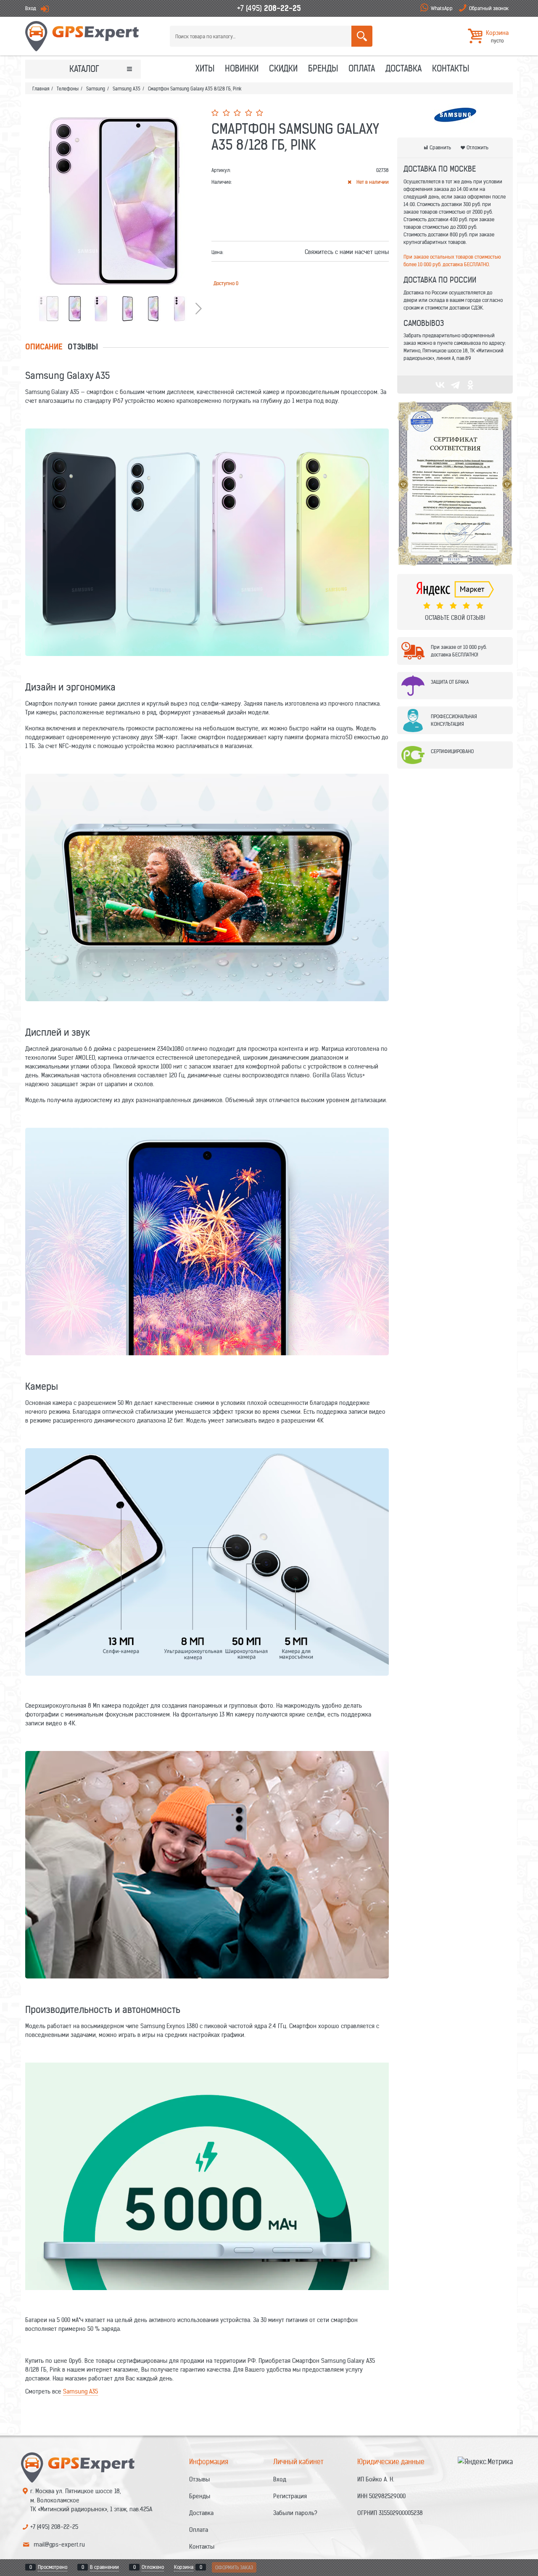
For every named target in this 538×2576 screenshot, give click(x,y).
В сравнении (104, 2567)
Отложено (153, 2567)
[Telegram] (455, 385)
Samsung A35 (80, 2391)
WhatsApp (442, 8)
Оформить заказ (234, 2567)
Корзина (184, 2567)
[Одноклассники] (470, 385)
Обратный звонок (489, 8)
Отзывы (83, 348)
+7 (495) (269, 8)
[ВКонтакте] (440, 385)
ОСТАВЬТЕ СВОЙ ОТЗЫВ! (455, 618)
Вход (31, 8)
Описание (44, 348)
